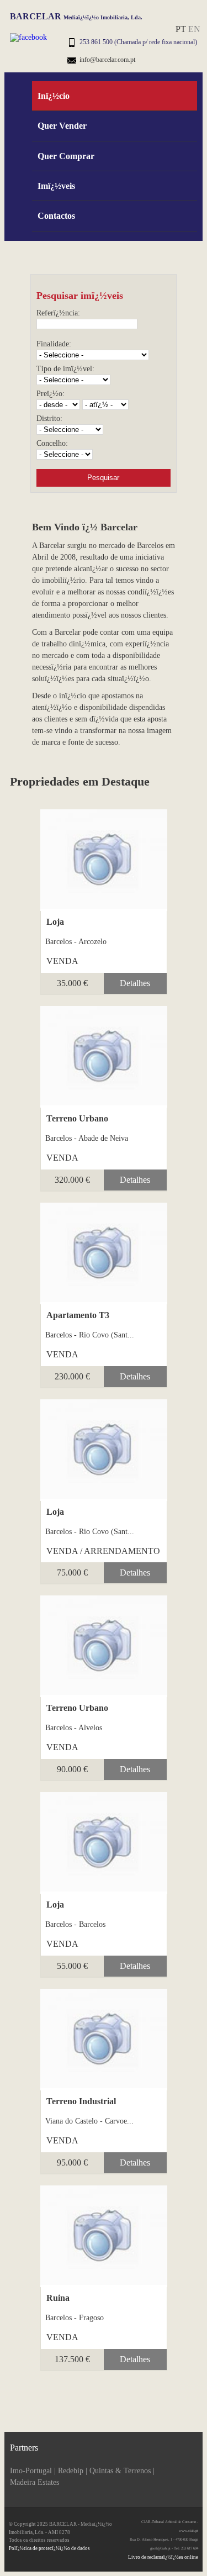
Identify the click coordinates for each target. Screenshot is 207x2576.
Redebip (71, 2471)
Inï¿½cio (54, 96)
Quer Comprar (66, 156)
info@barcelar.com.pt (107, 60)
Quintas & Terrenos (120, 2471)
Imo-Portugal (31, 2471)
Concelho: (52, 443)
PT (181, 29)
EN (194, 29)
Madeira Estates (34, 2482)
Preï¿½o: (51, 394)
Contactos (56, 216)
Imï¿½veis (56, 186)
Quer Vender (62, 126)
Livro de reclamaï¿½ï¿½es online (163, 2557)
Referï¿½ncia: (58, 313)
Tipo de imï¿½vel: (65, 369)
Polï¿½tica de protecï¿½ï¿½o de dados (49, 2548)
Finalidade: (54, 344)
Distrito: (49, 418)
